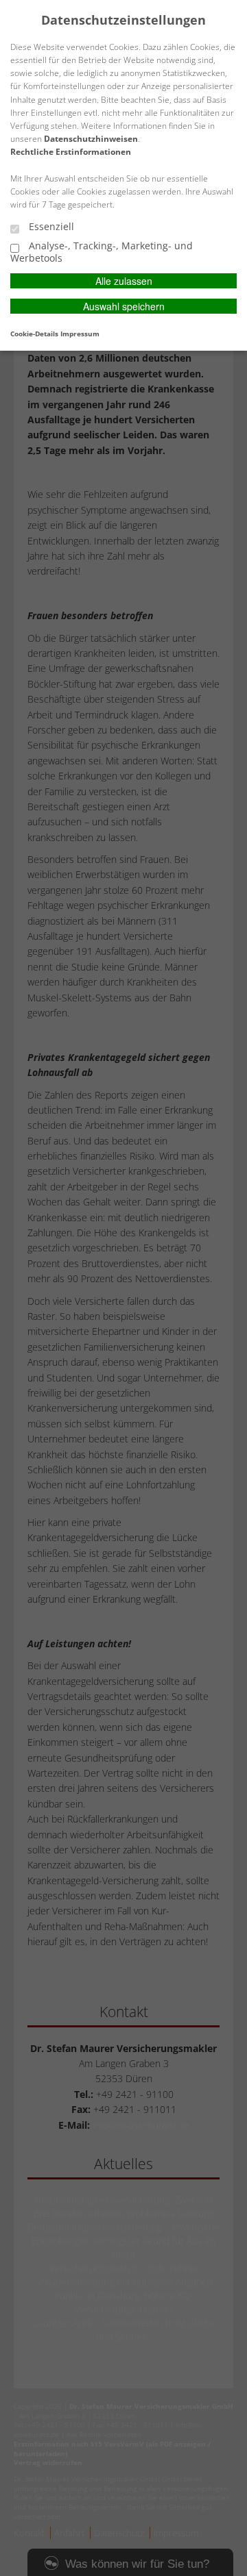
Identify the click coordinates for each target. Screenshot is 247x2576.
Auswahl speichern (124, 306)
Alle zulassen (124, 281)
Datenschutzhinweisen (91, 139)
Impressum (80, 334)
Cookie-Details (34, 334)
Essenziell (50, 227)
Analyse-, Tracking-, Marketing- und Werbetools (102, 252)
